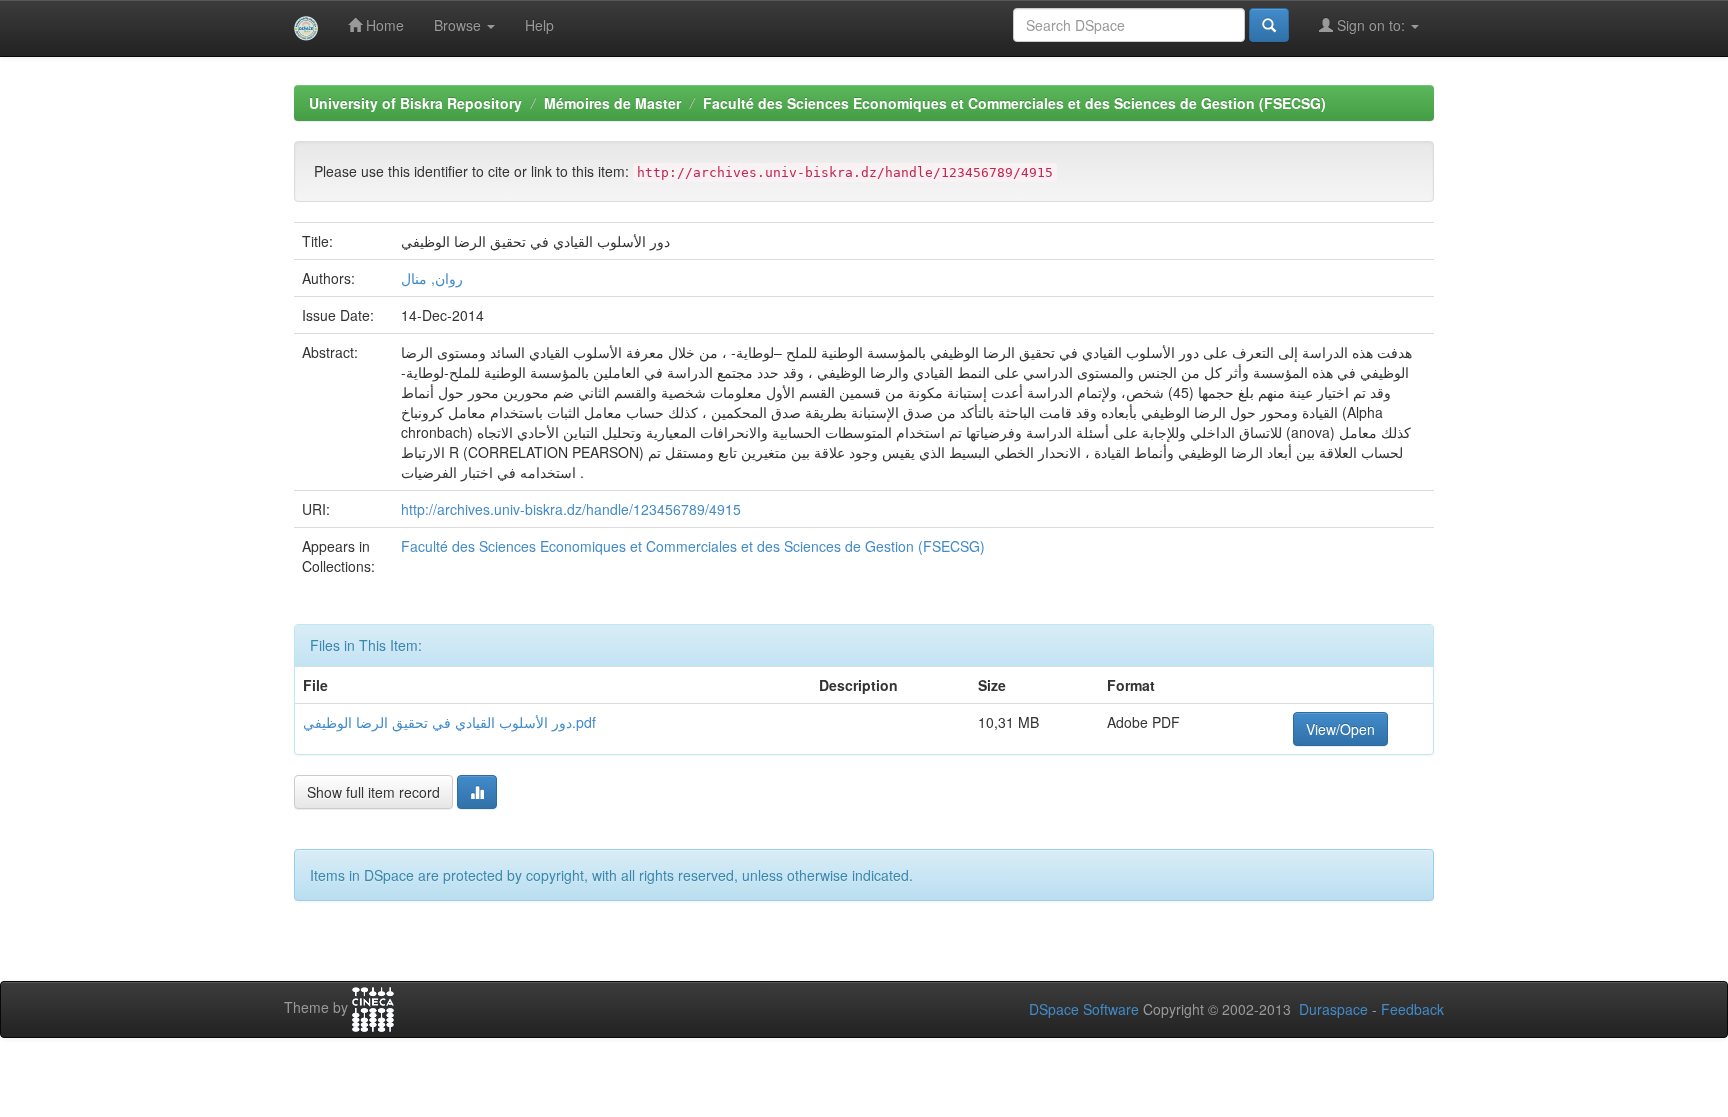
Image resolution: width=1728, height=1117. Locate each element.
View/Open (1340, 729)
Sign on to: (1371, 25)
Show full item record (373, 792)
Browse (459, 25)
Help (539, 25)
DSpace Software (1084, 1009)
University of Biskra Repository (415, 103)
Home (383, 25)
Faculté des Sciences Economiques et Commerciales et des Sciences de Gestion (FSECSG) (1014, 103)
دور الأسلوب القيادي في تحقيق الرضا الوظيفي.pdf (449, 722)
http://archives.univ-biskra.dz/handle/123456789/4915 (571, 509)
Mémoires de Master (612, 103)
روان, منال (432, 278)
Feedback (1412, 1009)
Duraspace (1333, 1009)
